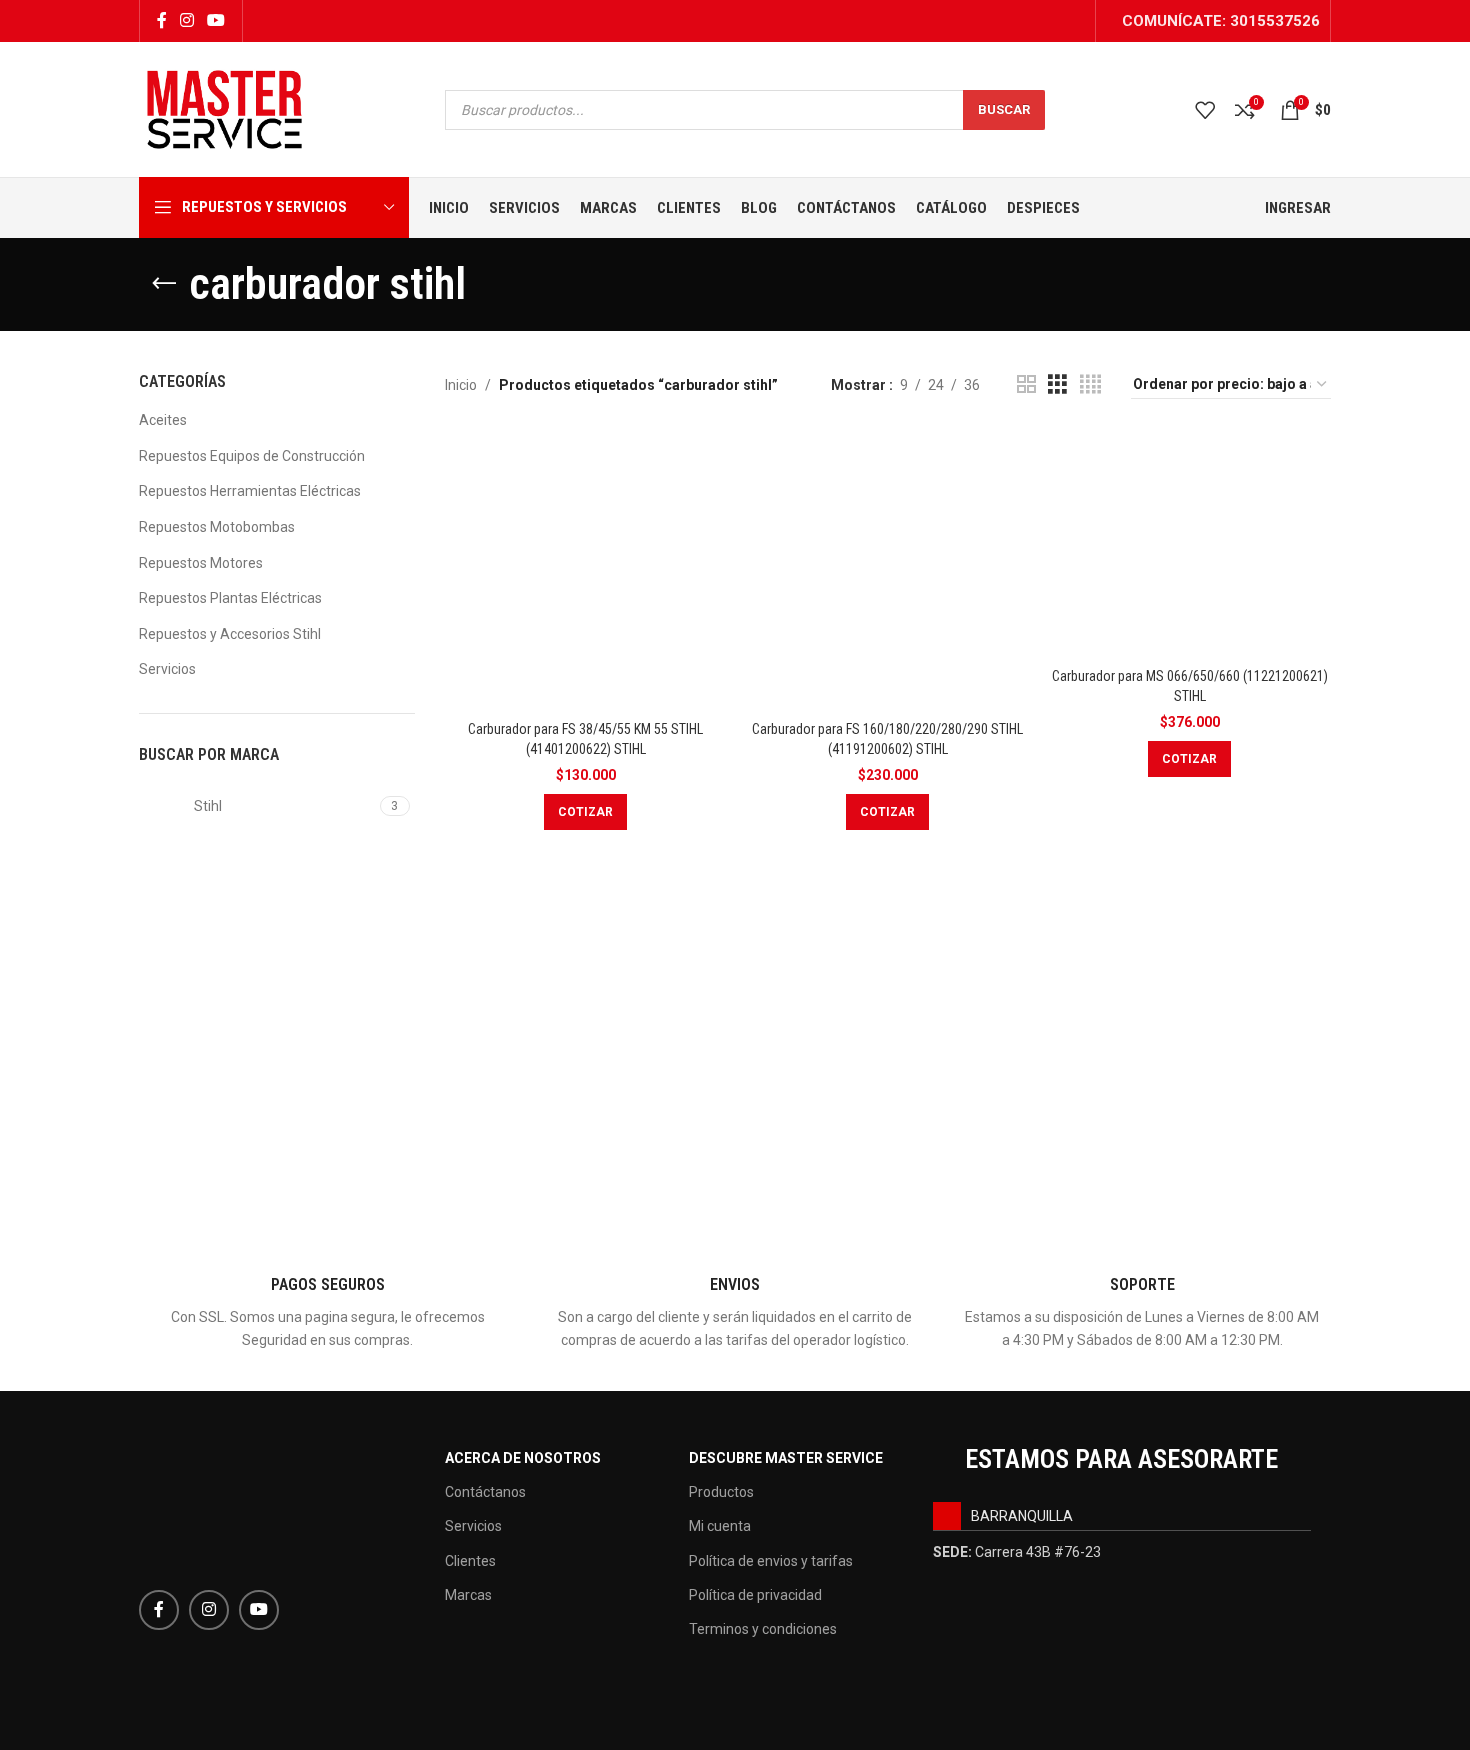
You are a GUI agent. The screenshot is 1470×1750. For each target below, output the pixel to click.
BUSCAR (1004, 109)
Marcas (468, 1595)
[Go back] (164, 284)
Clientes (470, 1561)
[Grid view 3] (1057, 384)
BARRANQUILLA (1022, 1516)
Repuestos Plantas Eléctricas (230, 598)
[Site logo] (224, 108)
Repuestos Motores (201, 563)
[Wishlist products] (1205, 110)
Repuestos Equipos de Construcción (252, 456)
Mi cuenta (720, 1526)
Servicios (167, 669)
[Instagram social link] (186, 20)
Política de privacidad (755, 1595)
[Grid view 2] (1026, 384)
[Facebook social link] (161, 20)
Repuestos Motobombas (217, 527)
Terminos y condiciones (763, 1629)
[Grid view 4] (1090, 384)
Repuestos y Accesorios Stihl (230, 634)
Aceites (163, 420)
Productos (721, 1492)
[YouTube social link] (216, 20)
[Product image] (1190, 542)
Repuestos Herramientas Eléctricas (250, 491)
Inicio (461, 385)
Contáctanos (485, 1492)
